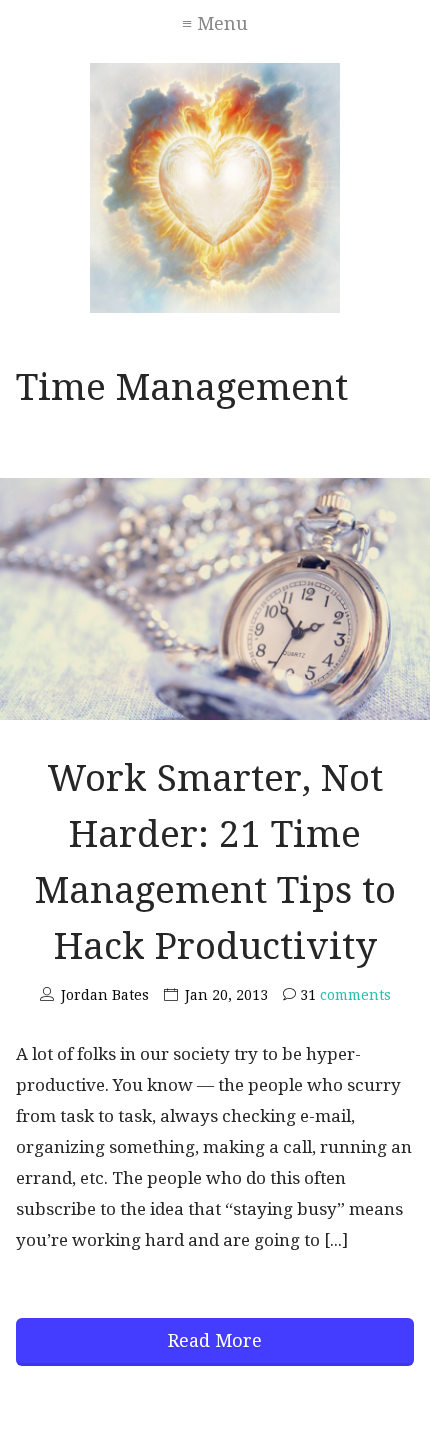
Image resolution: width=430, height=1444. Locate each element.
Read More (215, 1340)
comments (345, 995)
